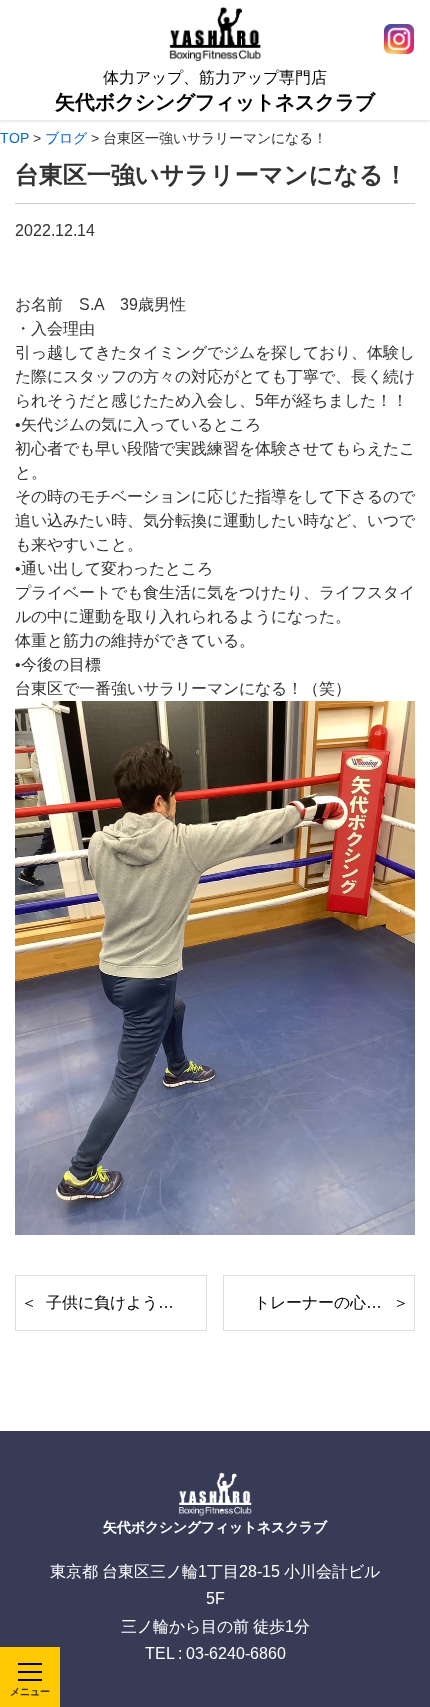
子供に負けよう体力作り (126, 1302)
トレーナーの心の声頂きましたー (334, 1302)
